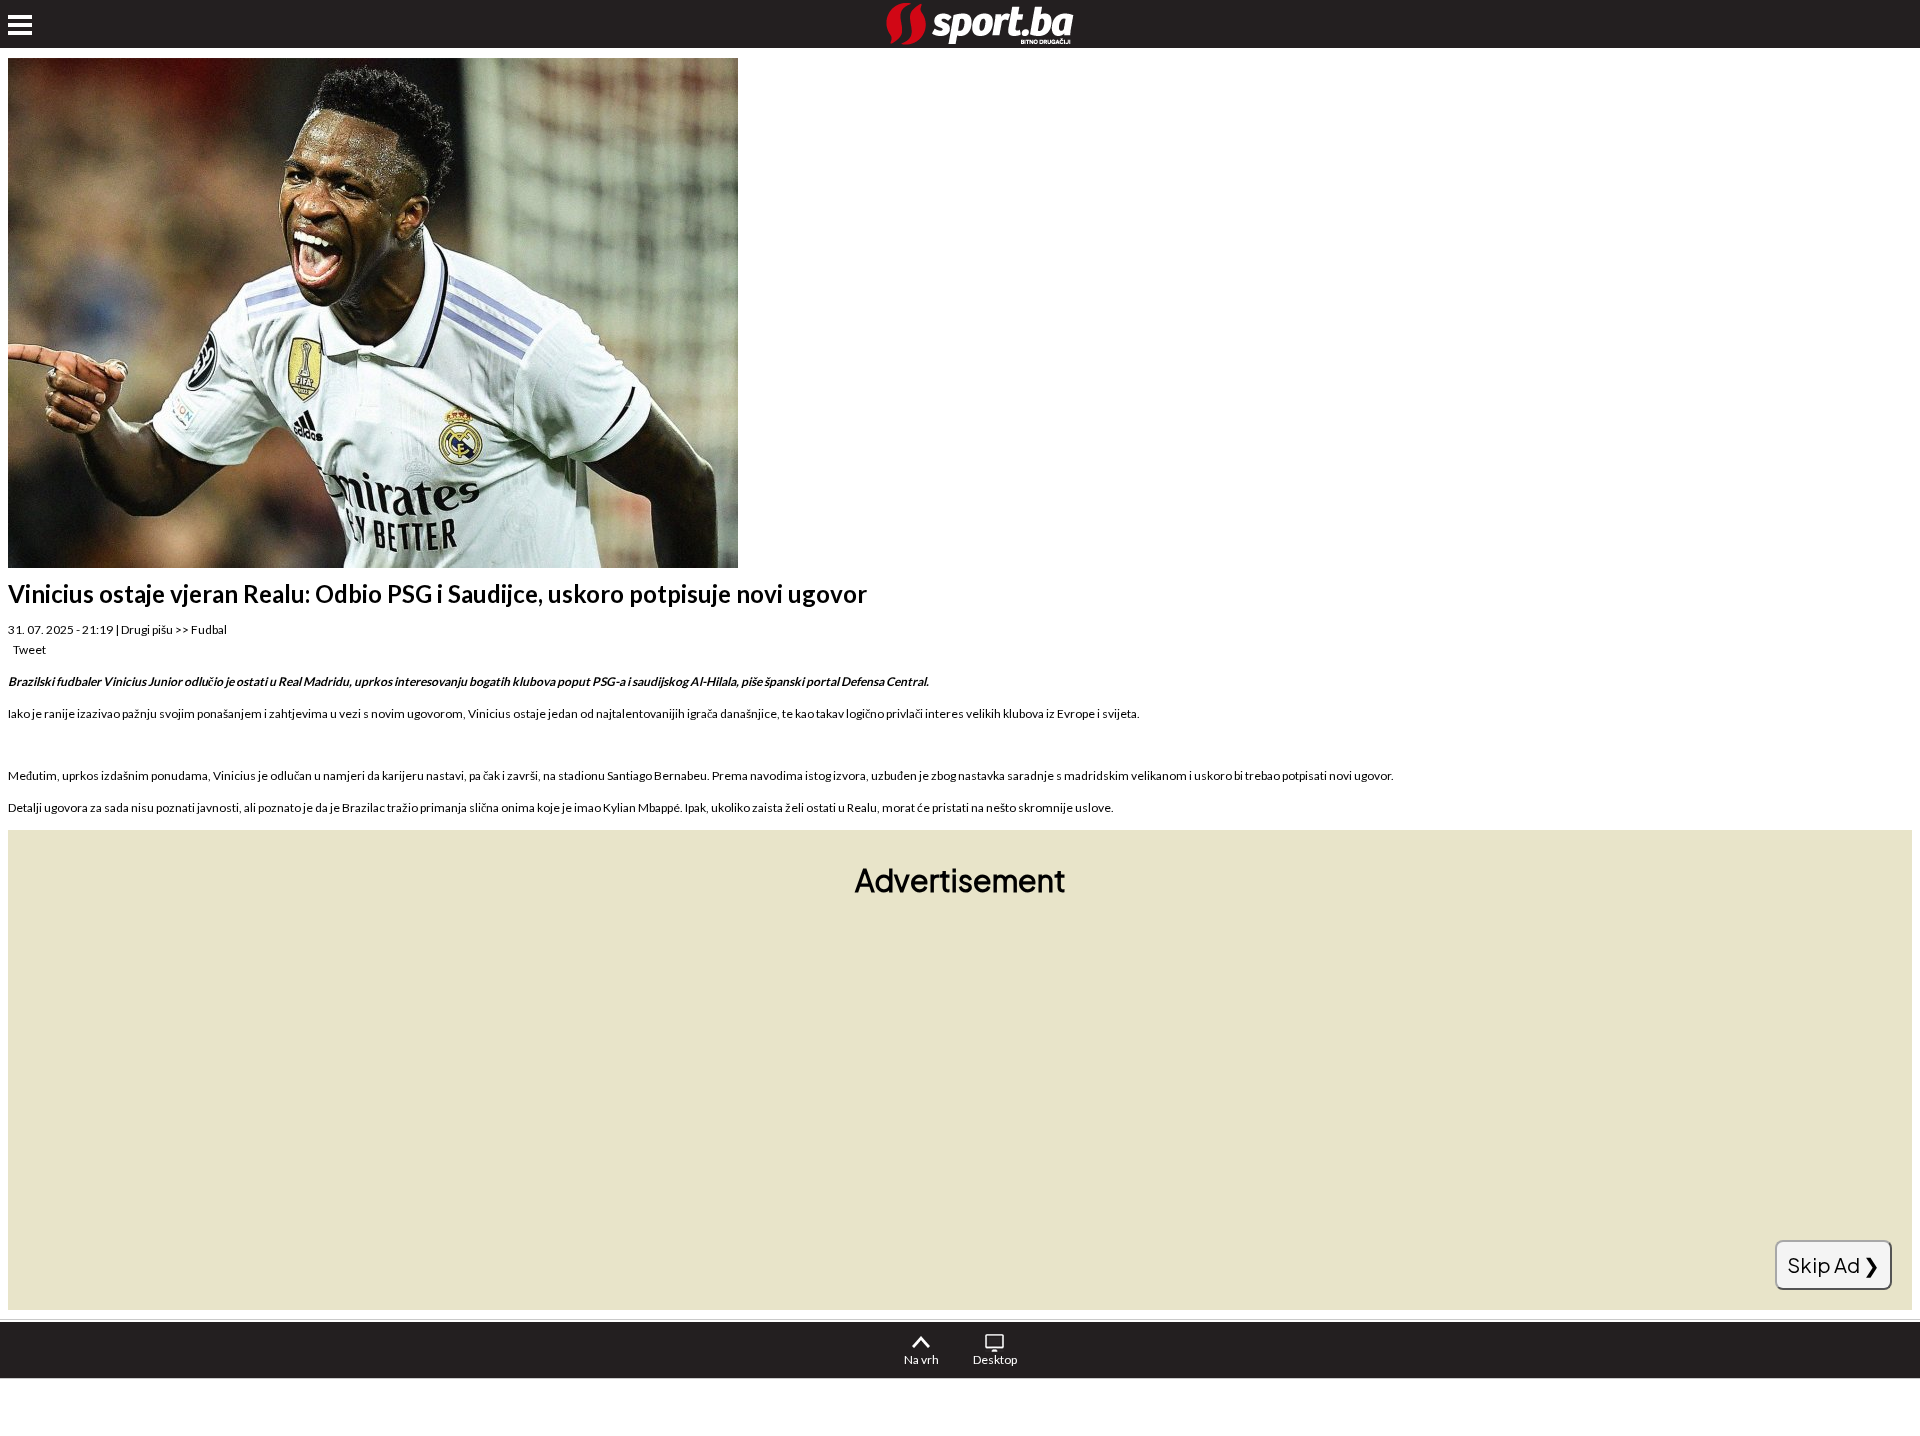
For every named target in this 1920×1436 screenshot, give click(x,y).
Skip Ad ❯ (1833, 1264)
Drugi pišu (147, 629)
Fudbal (209, 629)
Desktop (995, 1359)
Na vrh (921, 1359)
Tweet (29, 649)
